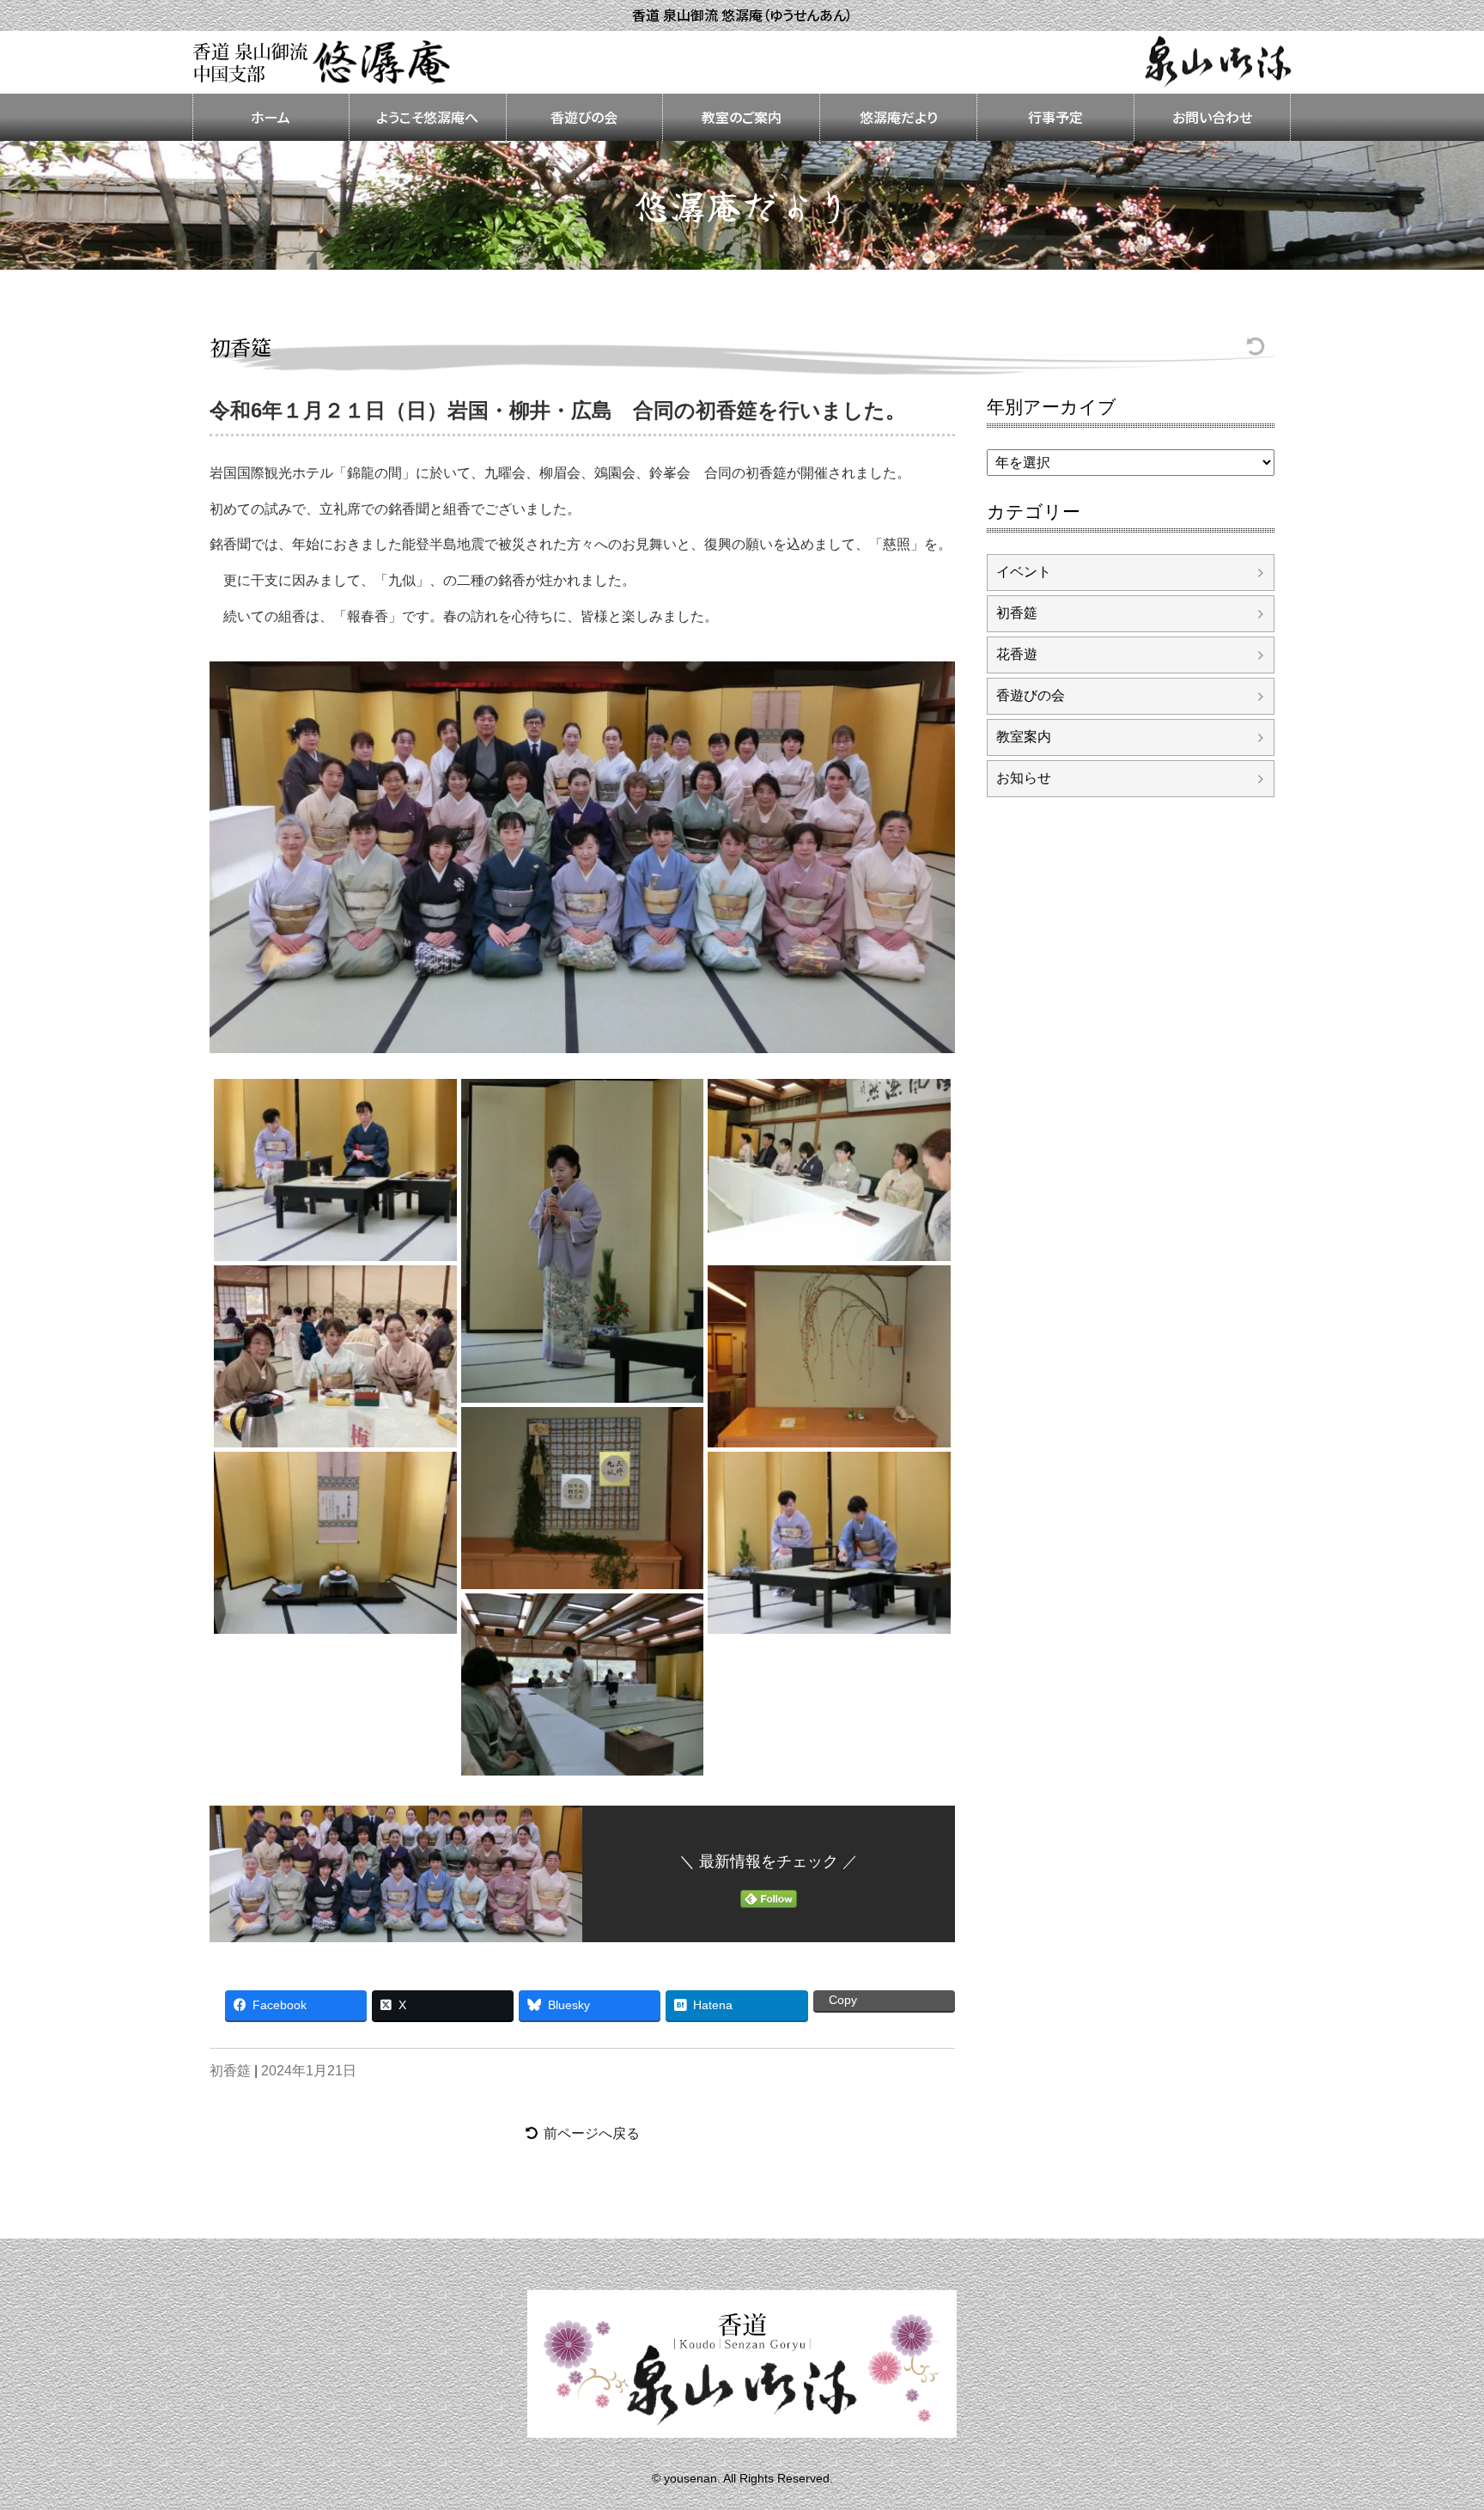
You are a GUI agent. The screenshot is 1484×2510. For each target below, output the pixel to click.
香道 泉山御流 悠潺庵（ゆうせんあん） (742, 15)
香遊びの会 (584, 117)
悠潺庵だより (899, 117)
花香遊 (1017, 654)
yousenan (690, 2477)
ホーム (271, 117)
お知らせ (1024, 778)
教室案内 (1024, 737)
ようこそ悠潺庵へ (427, 117)
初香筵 (240, 347)
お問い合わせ (1212, 117)
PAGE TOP (1467, 2467)
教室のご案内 (742, 117)
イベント (1024, 572)
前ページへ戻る (592, 2133)
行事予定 (1055, 117)
